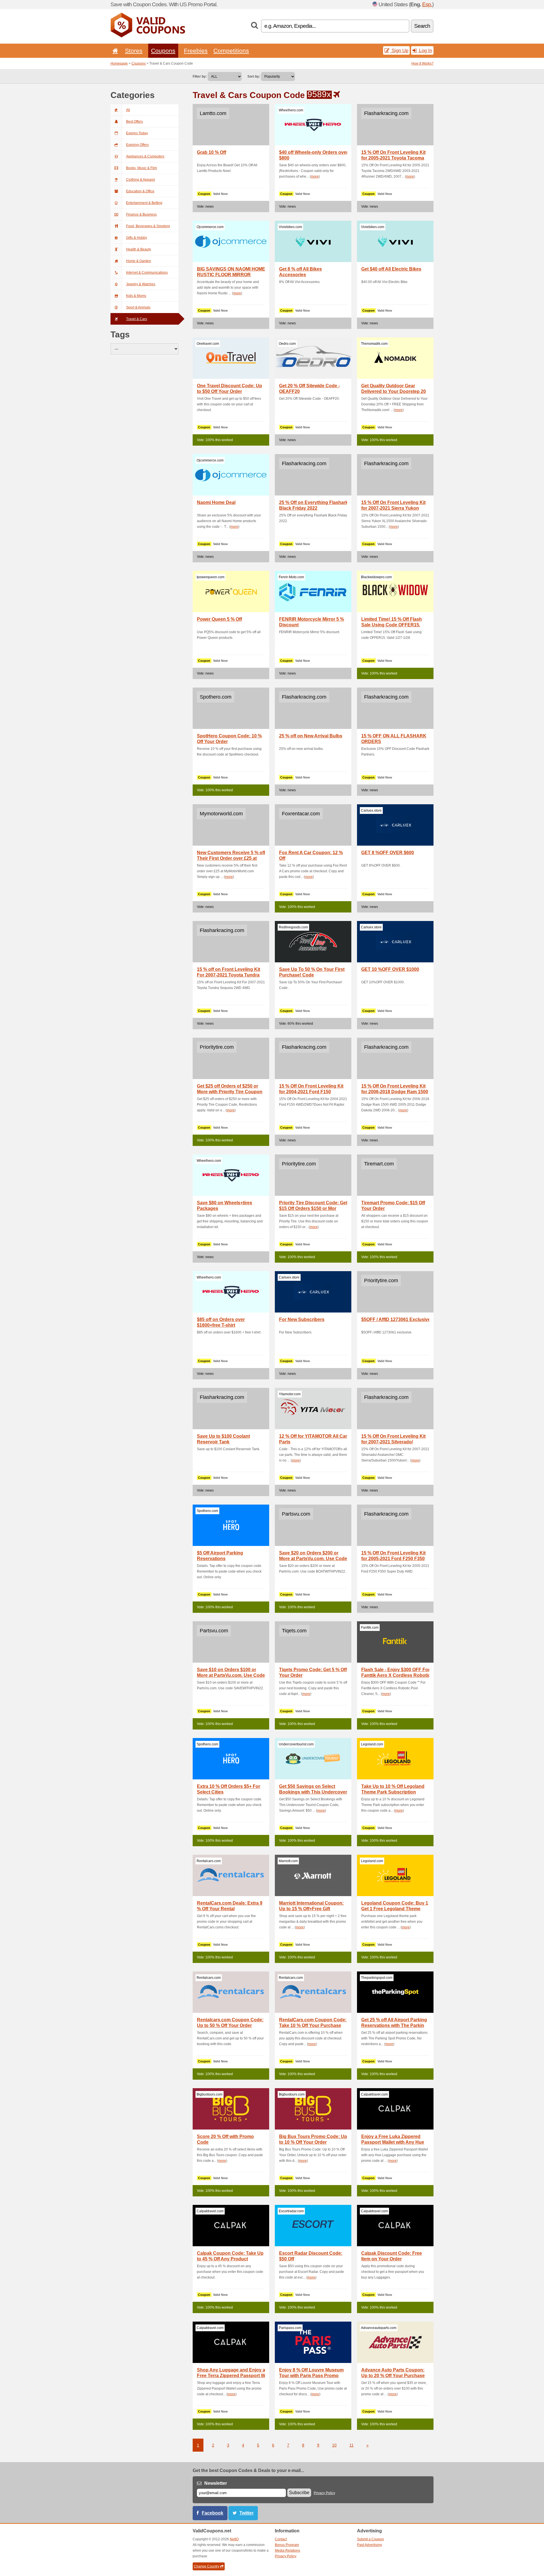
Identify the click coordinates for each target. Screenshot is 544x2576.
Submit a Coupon (370, 2539)
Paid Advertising (369, 2545)
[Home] (114, 51)
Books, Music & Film (142, 168)
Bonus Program (287, 2545)
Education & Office (140, 191)
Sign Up (399, 50)
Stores (134, 51)
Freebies (196, 51)
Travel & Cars (137, 319)
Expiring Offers (137, 145)
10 (334, 2445)
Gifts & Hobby (137, 238)
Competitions (231, 51)
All (128, 110)
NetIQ (234, 2539)
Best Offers (134, 122)
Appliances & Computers (145, 156)
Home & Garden (139, 261)
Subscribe (299, 2493)
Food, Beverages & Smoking (148, 226)
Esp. (427, 4)
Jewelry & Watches (141, 284)
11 (351, 2445)
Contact (281, 2539)
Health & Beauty (139, 249)
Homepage (119, 63)
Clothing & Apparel (141, 180)
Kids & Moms (136, 296)
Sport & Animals (138, 307)
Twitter (246, 2513)
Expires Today (137, 133)
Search (422, 26)
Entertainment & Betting (144, 203)
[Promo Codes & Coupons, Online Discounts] (148, 36)
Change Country (207, 2566)
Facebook (212, 2513)
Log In (425, 50)
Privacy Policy (324, 2493)
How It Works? (422, 63)
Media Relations (287, 2551)
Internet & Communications (147, 273)
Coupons (163, 51)
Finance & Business (141, 214)
